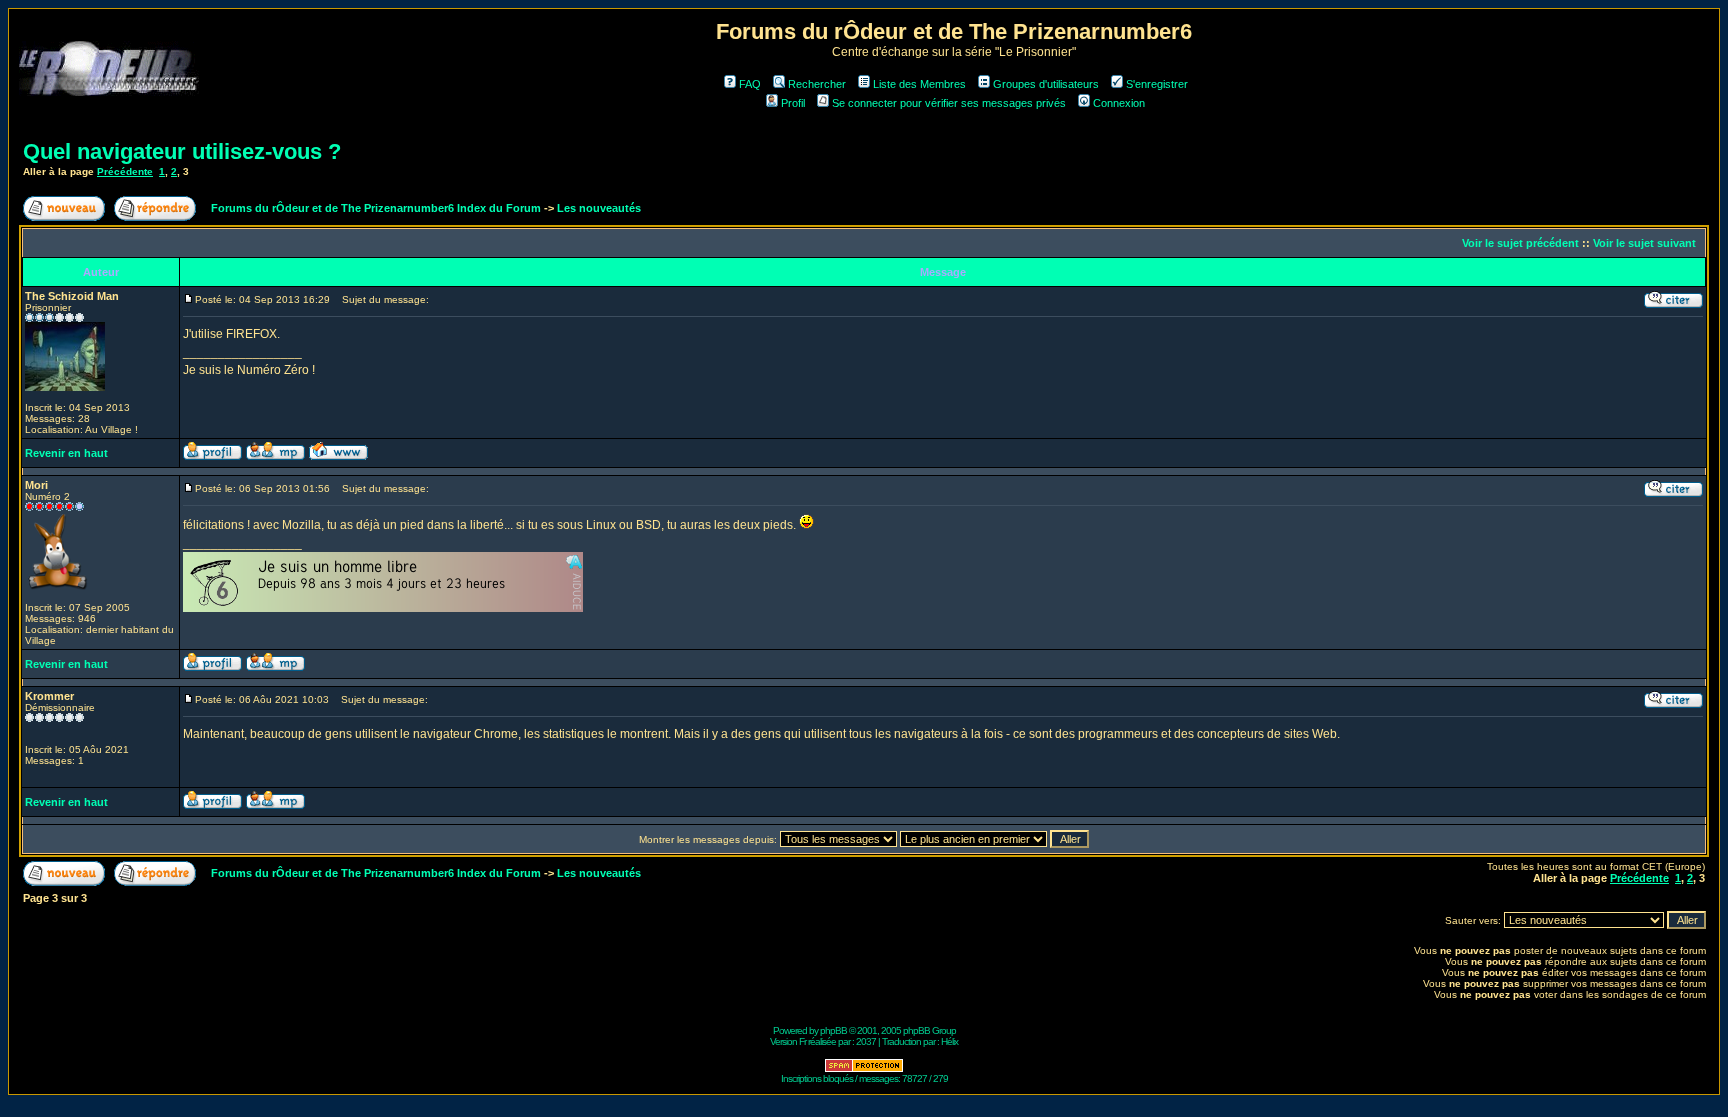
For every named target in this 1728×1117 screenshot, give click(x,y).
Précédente (125, 171)
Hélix (949, 1041)
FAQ (750, 84)
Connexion (1119, 103)
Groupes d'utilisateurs (1046, 84)
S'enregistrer (1157, 84)
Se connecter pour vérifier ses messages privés (949, 103)
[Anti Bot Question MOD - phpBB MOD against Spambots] (864, 1069)
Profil (793, 103)
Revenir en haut (66, 453)
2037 (866, 1041)
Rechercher (817, 84)
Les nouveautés (599, 208)
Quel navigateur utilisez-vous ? (182, 151)
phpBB (833, 1030)
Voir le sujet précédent (1520, 243)
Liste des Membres (919, 84)
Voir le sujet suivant (1644, 243)
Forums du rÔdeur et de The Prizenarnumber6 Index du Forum (376, 208)
